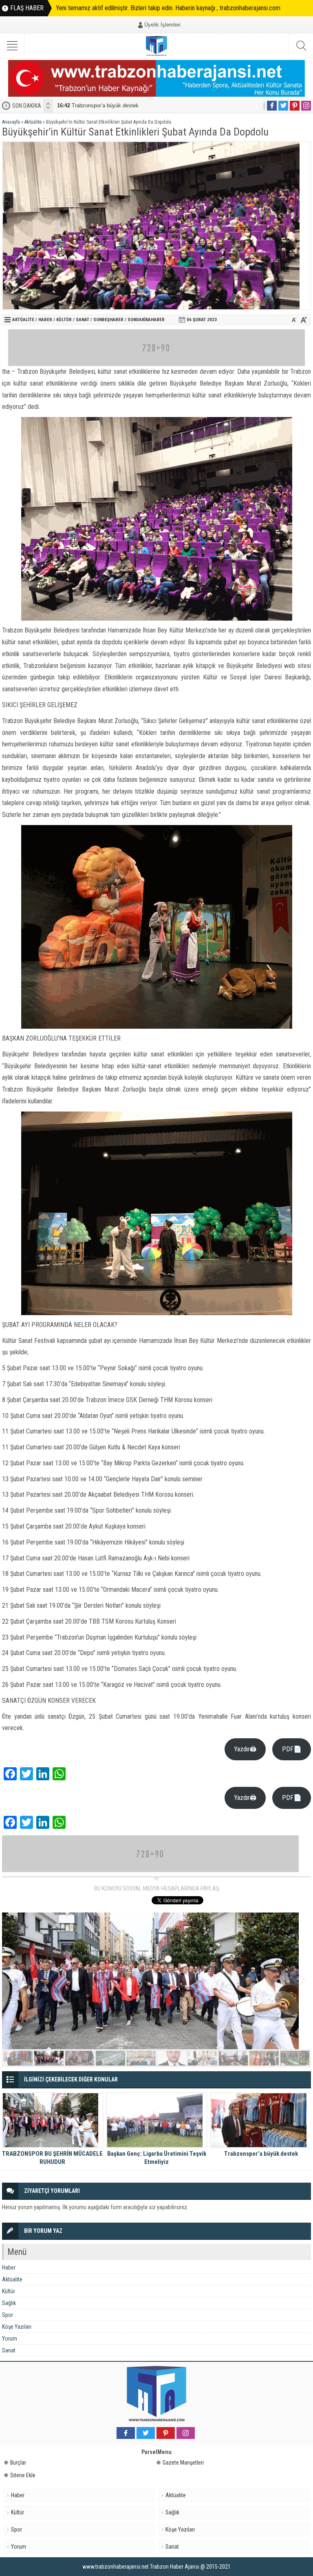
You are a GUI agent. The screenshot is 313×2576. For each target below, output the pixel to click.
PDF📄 (292, 1749)
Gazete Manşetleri (183, 2463)
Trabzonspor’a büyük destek (98, 105)
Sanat (83, 320)
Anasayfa (11, 122)
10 (295, 2058)
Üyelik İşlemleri (162, 25)
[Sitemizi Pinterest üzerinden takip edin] (295, 106)
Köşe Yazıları (17, 2327)
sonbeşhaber (108, 320)
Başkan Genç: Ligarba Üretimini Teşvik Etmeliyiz (157, 2158)
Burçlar (18, 2463)
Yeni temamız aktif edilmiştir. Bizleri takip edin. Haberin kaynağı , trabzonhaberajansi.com (168, 8)
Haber (45, 320)
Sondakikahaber (146, 320)
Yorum (10, 2339)
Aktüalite (33, 122)
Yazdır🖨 (245, 1749)
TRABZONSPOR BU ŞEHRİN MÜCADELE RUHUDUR (52, 2158)
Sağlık (9, 2303)
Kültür (64, 320)
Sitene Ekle (23, 2475)
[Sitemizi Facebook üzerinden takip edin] (272, 106)
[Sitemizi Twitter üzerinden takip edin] (283, 106)
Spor (8, 2315)
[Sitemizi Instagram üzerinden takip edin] (306, 106)
